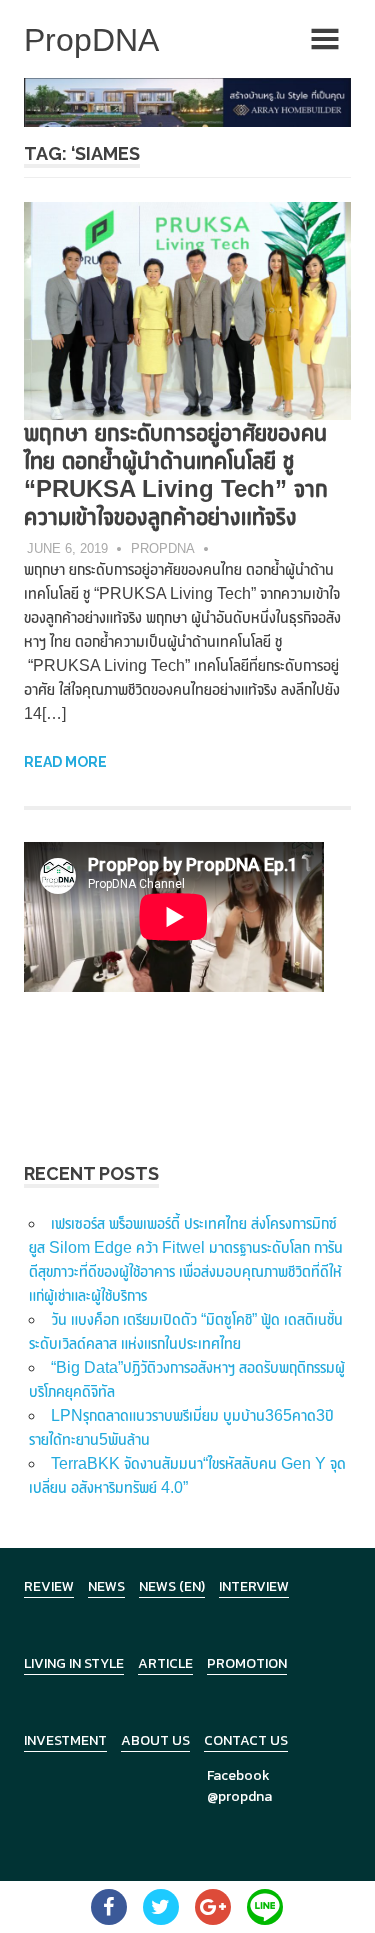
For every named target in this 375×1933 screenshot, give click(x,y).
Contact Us (246, 1740)
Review (49, 1586)
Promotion (247, 1663)
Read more (65, 762)
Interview (254, 1586)
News (106, 1586)
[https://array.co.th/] (187, 101)
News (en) (172, 1586)
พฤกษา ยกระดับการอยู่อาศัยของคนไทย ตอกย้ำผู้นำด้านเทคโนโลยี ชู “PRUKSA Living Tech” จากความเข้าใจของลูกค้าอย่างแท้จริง (176, 474)
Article (165, 1663)
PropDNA (163, 548)
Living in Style (74, 1663)
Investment (65, 1740)
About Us (155, 1740)
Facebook (238, 1775)
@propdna (239, 1796)
